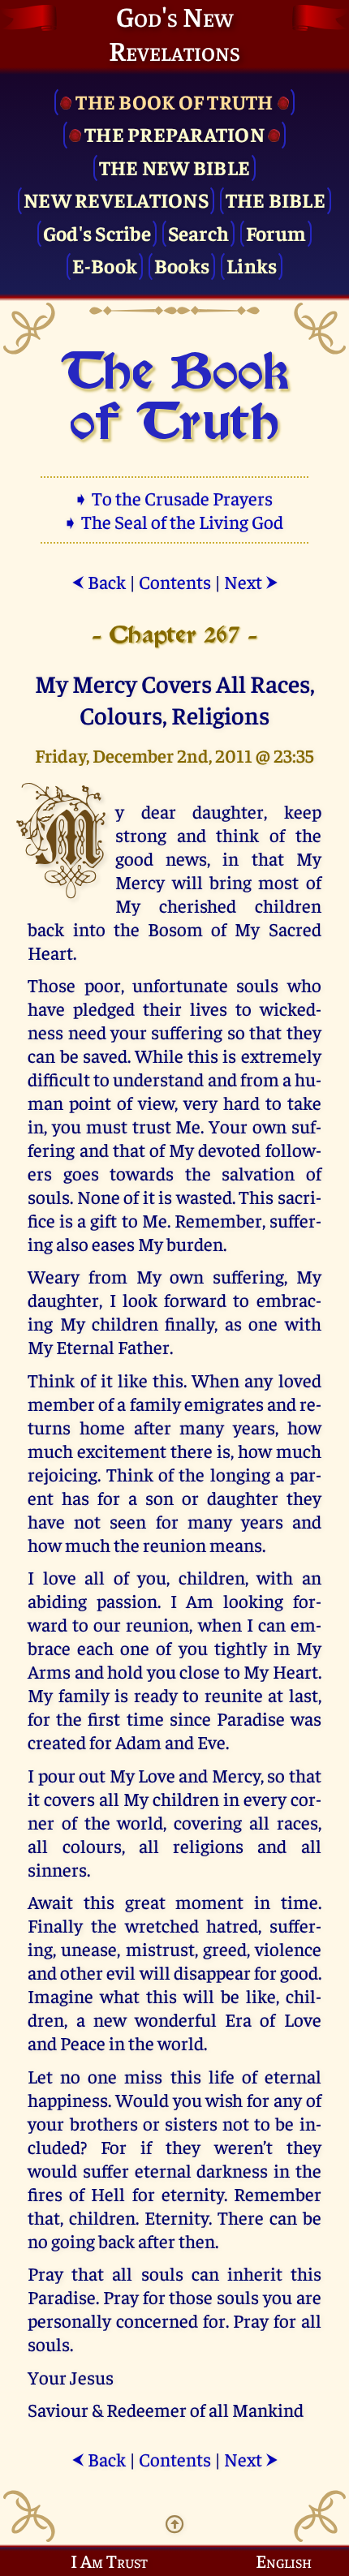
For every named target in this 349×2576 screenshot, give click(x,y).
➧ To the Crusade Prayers (174, 498)
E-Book (105, 265)
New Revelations (116, 199)
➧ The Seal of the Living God (174, 521)
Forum (276, 232)
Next (251, 581)
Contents (175, 581)
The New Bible (174, 167)
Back (99, 581)
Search (199, 232)
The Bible (276, 199)
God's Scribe (97, 232)
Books (182, 265)
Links (252, 265)
